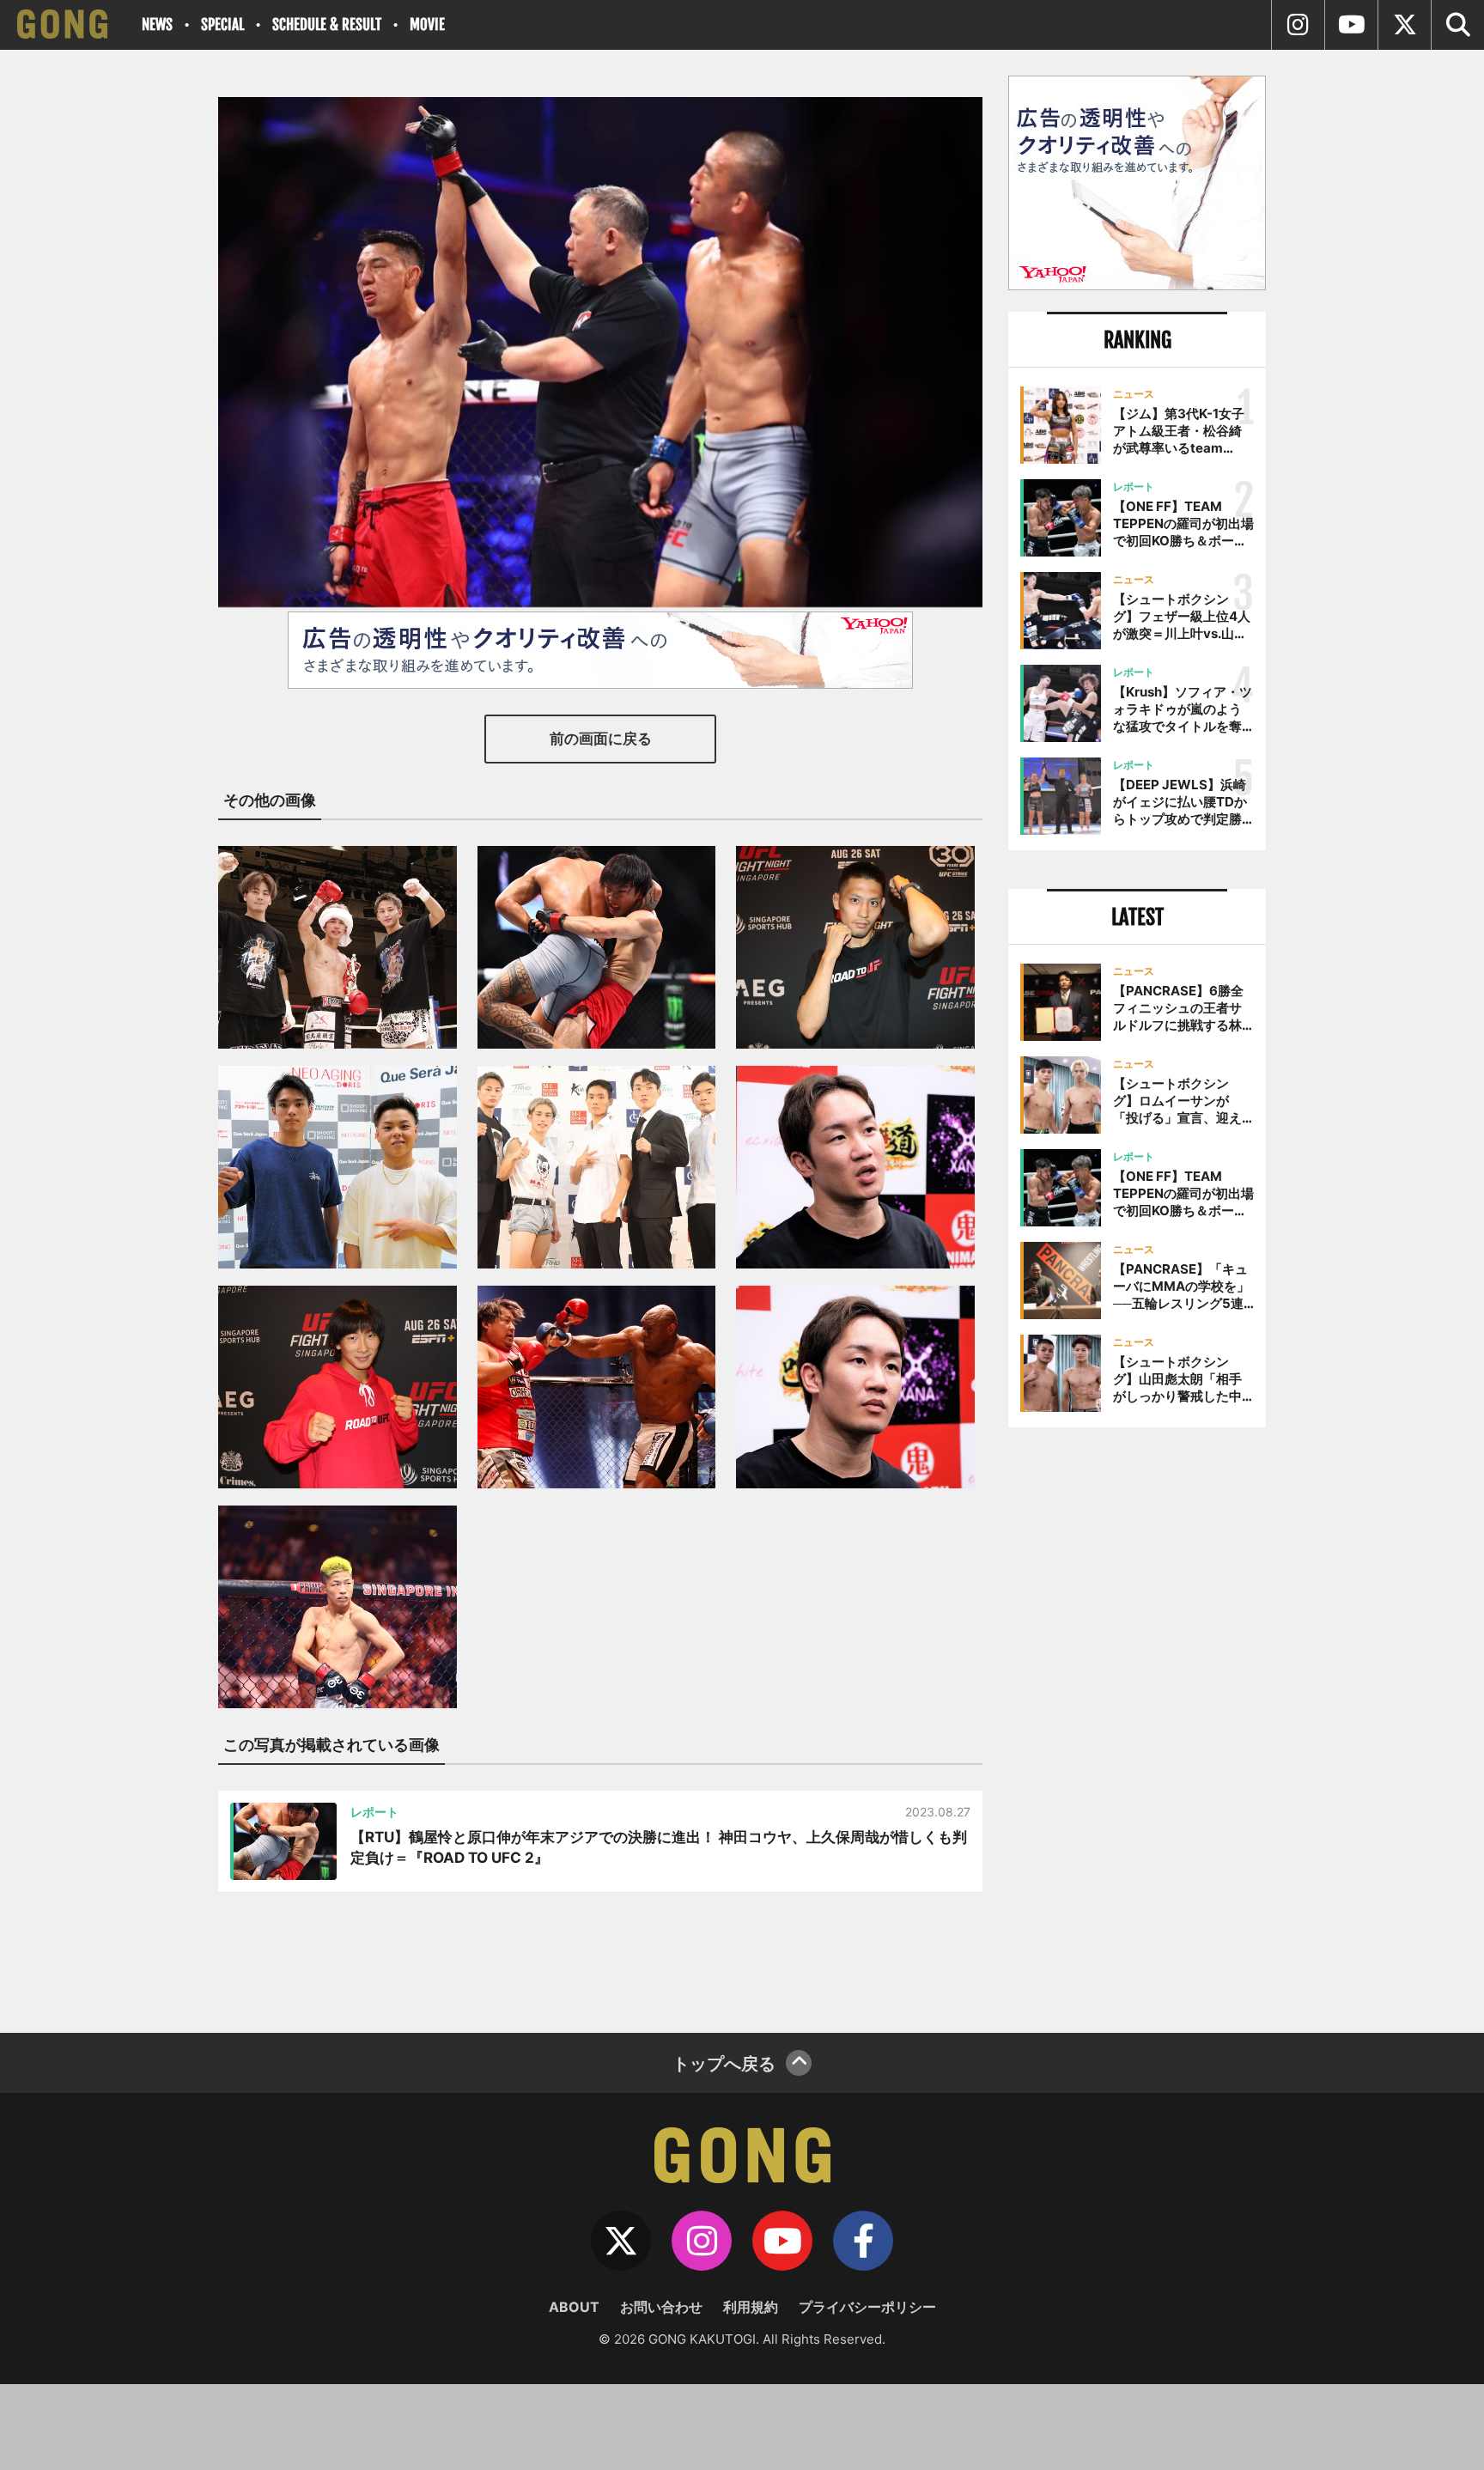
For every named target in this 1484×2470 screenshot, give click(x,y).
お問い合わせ (661, 2307)
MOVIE (427, 24)
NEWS (157, 24)
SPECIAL (222, 24)
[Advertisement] (1137, 1724)
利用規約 (751, 2307)
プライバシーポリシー (867, 2307)
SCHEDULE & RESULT (327, 24)
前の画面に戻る (601, 739)
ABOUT (574, 2307)
